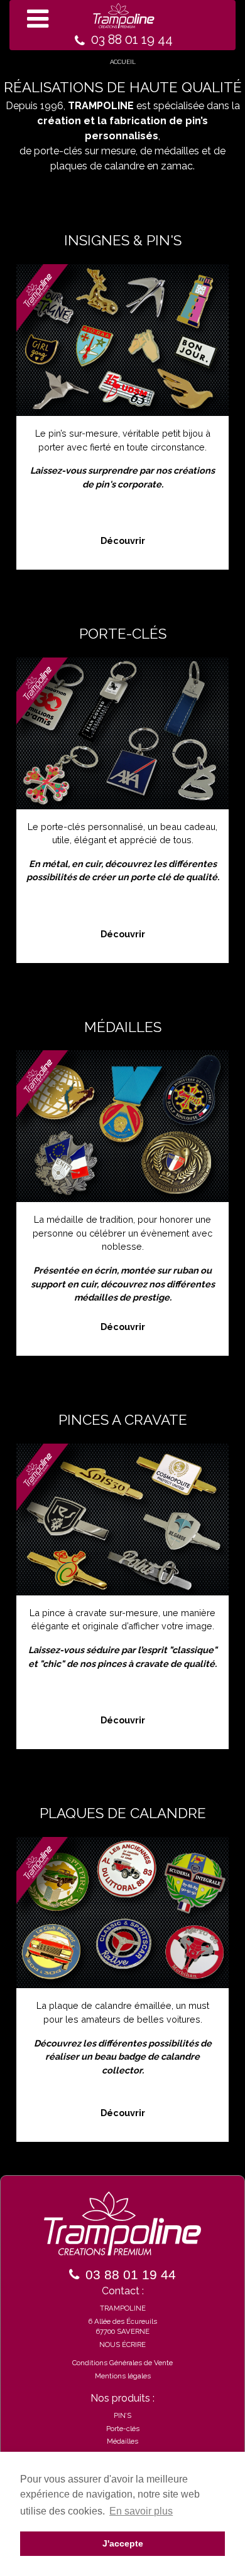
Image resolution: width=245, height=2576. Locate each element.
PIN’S (122, 2415)
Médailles (122, 2441)
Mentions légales (123, 2376)
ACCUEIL (123, 62)
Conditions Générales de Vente (122, 2363)
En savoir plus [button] (141, 2511)
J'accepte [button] (123, 2543)
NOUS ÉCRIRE (122, 2344)
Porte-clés (123, 2429)
